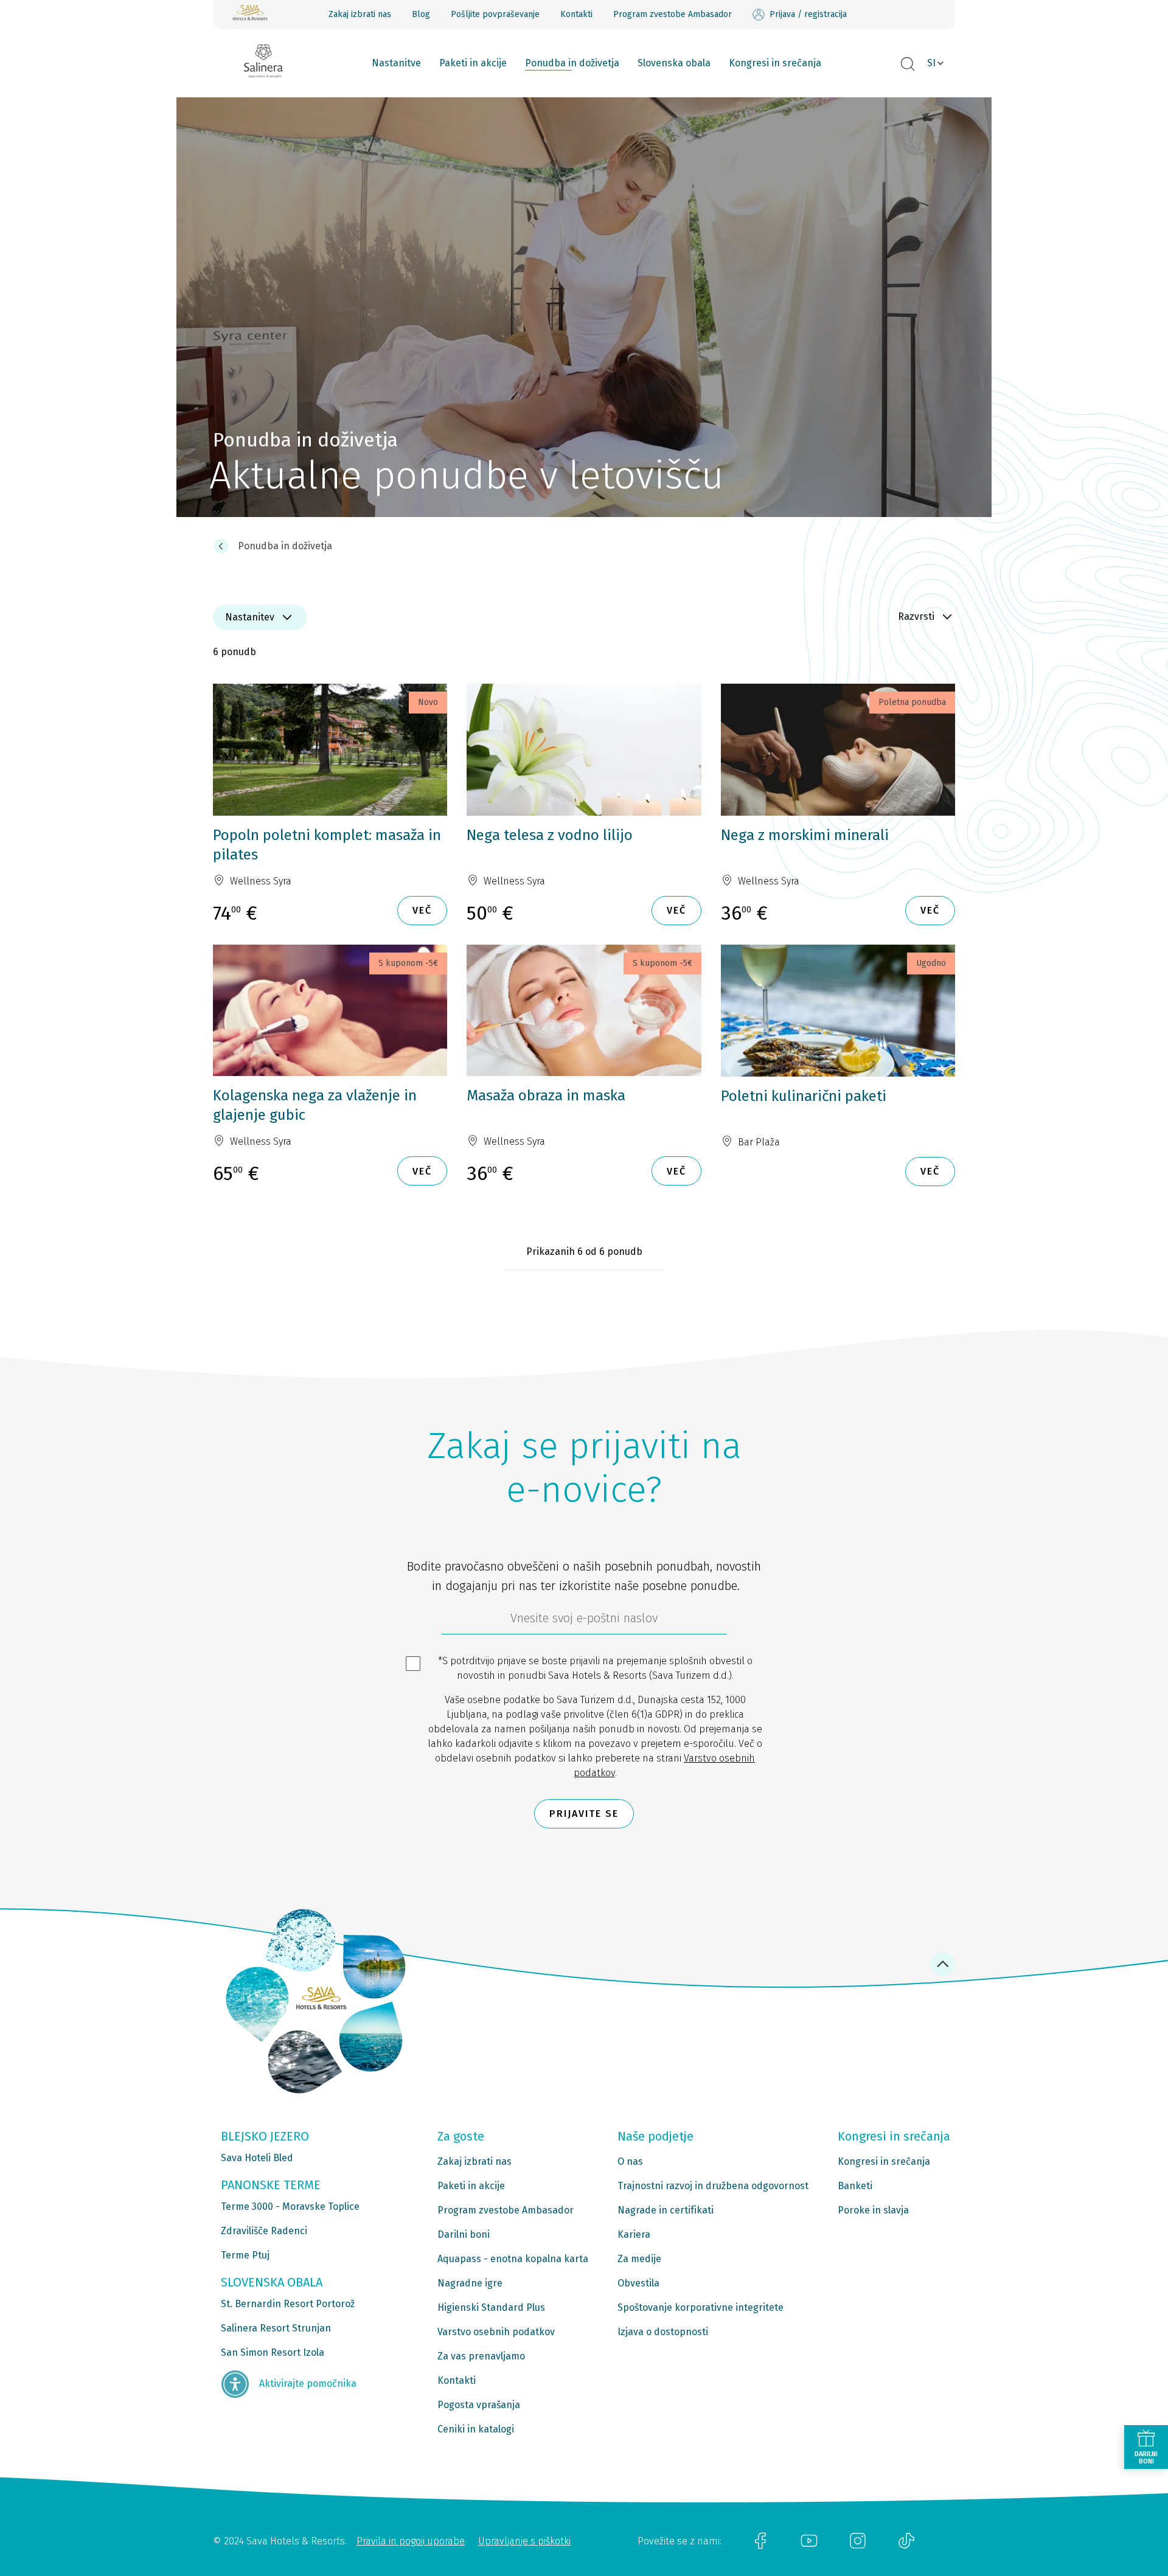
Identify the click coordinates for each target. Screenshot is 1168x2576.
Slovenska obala (674, 63)
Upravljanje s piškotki (524, 2541)
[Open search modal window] (908, 64)
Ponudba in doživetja (572, 63)
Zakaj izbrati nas (360, 14)
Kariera (634, 2234)
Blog (421, 14)
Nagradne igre (470, 2283)
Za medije (639, 2259)
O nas (630, 2161)
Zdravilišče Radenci (264, 2231)
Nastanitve (396, 63)
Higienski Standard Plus (491, 2307)
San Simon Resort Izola (273, 2352)
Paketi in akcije (473, 63)
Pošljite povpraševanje (495, 14)
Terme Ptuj (245, 2255)
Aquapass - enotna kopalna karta (513, 2259)
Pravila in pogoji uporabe (411, 2541)
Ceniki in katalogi (476, 2429)
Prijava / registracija (808, 14)
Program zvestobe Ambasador (673, 14)
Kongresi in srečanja (775, 63)
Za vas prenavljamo (481, 2356)
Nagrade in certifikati (666, 2210)
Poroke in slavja (873, 2210)
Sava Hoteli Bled (257, 2158)
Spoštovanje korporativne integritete (700, 2307)
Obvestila (638, 2283)
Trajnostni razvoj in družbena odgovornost (713, 2186)
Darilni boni (464, 2234)
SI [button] (931, 63)
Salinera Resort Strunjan (276, 2328)
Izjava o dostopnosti (663, 2332)
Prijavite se (584, 1814)
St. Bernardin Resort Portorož (288, 2304)
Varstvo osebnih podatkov (496, 2332)
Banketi (855, 2186)
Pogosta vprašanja (479, 2405)
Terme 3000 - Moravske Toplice (290, 2206)
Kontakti (576, 14)
